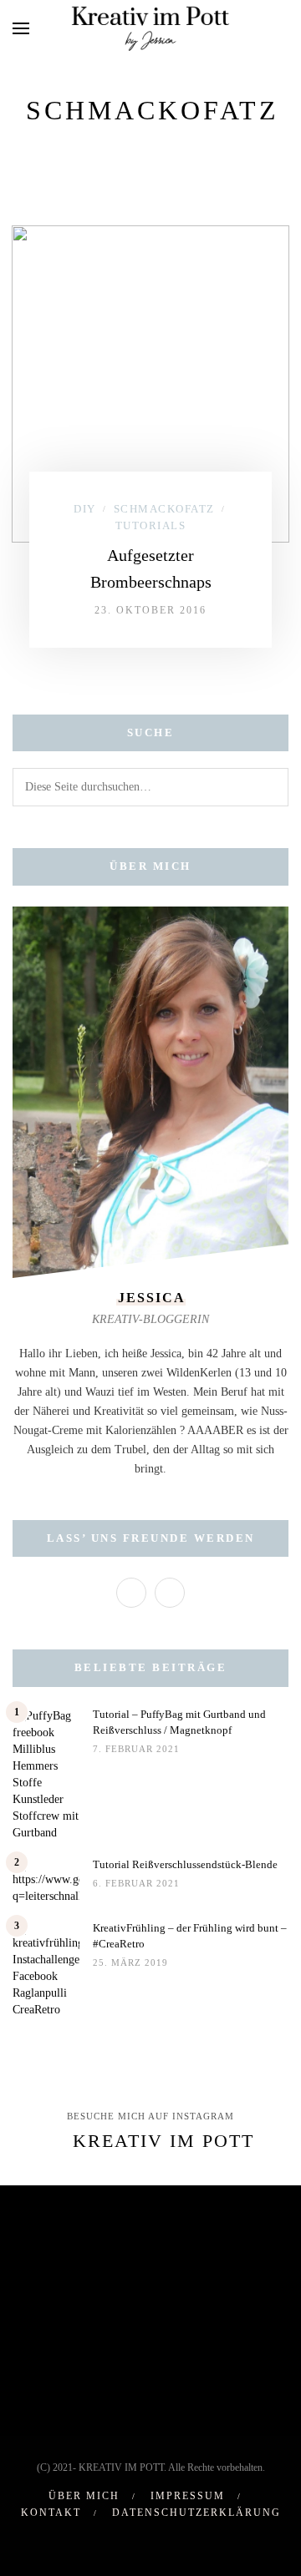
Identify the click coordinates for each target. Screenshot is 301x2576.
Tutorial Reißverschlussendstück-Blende (185, 1864)
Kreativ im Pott (163, 2141)
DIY (85, 509)
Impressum (188, 2496)
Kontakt (51, 2513)
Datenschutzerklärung (196, 2513)
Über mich (84, 2496)
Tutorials (151, 525)
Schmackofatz (164, 509)
